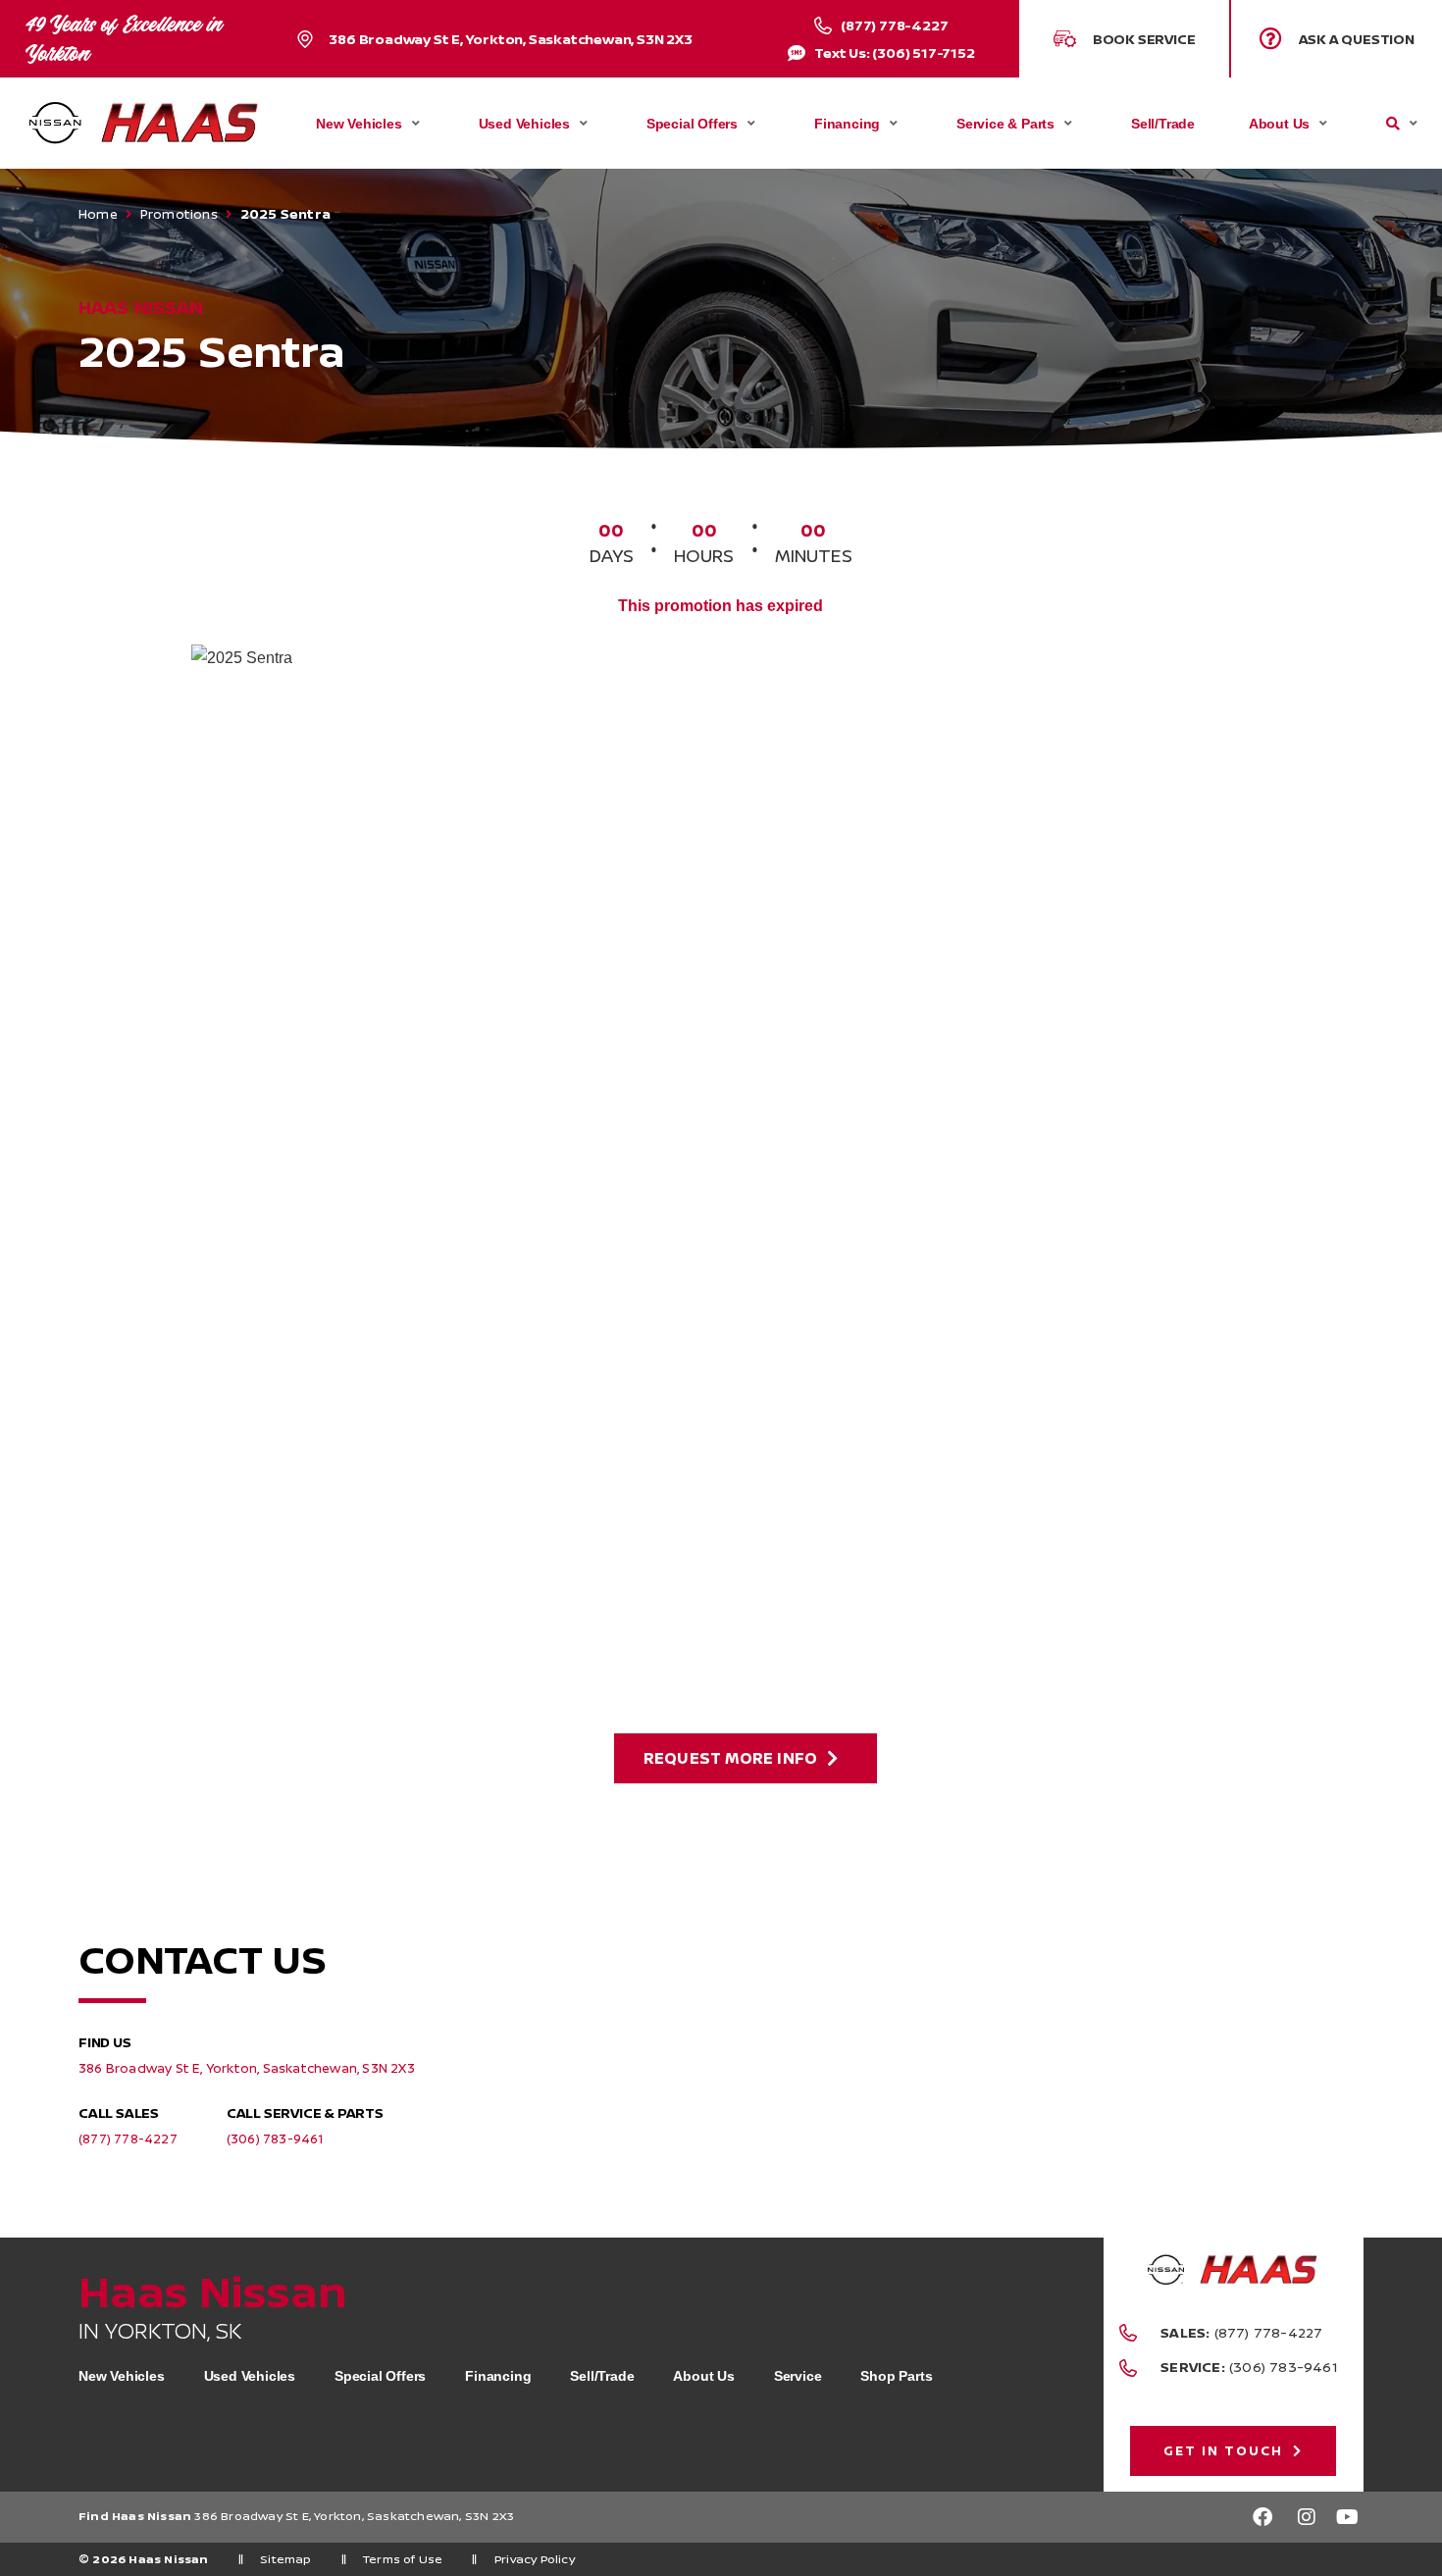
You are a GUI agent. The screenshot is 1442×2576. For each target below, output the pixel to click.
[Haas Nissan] (143, 123)
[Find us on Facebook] (1262, 2517)
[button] (1337, 39)
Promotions (179, 214)
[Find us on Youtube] (1349, 2517)
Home (98, 214)
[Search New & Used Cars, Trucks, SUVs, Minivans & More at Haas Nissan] (1393, 124)
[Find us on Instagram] (1306, 2517)
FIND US (105, 2042)
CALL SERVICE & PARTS (305, 2112)
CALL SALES (119, 2112)
